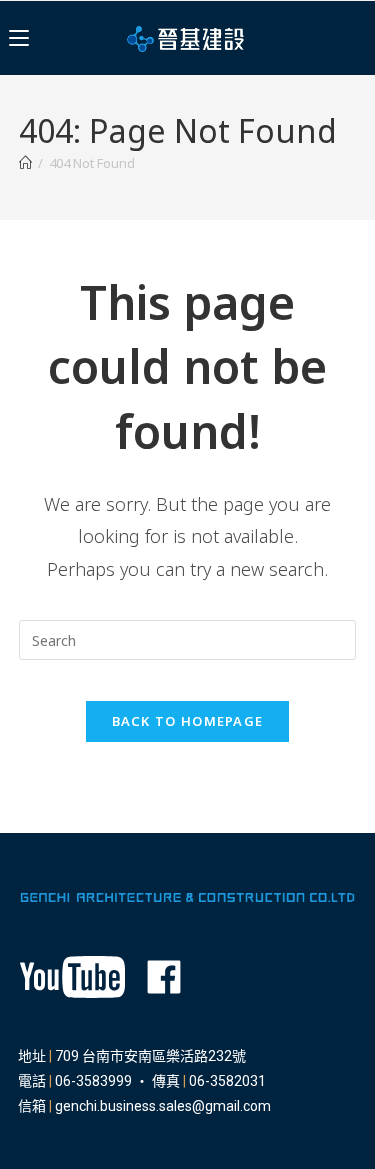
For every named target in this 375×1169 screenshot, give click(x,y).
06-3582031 (227, 1081)
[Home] (25, 163)
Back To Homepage (188, 721)
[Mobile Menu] (19, 38)
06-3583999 (93, 1081)
